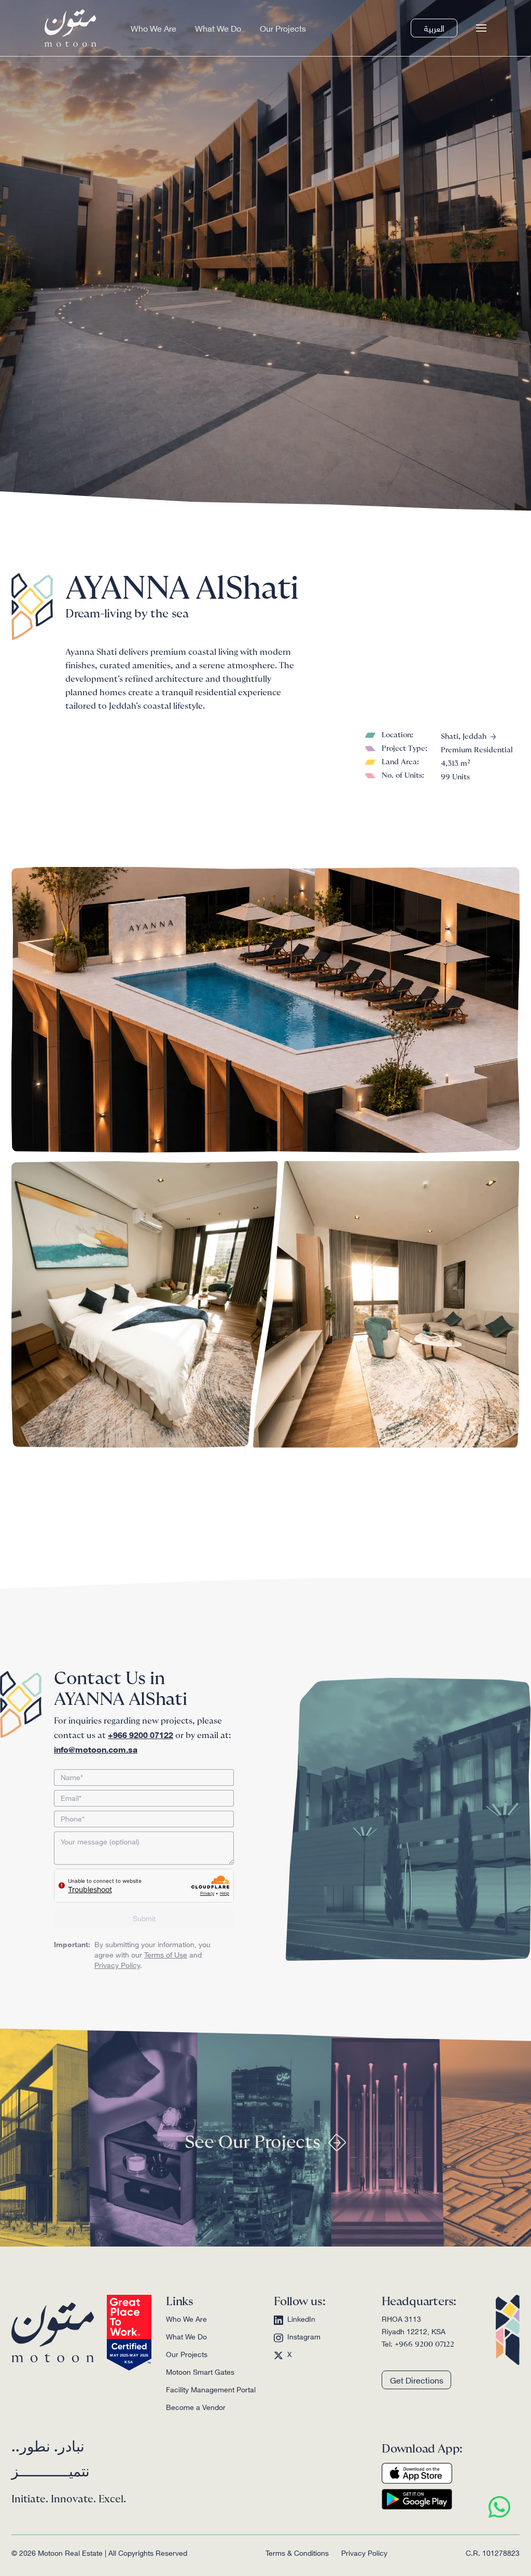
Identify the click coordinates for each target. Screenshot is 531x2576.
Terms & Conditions (297, 2553)
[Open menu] (481, 28)
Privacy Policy (117, 1965)
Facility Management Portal (211, 2389)
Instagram (304, 2337)
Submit (144, 1918)
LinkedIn (301, 2319)
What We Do (218, 28)
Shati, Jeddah (464, 737)
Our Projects (283, 28)
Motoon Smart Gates (200, 2372)
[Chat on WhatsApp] (499, 2507)
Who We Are (153, 28)
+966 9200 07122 (424, 2345)
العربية (434, 28)
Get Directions (417, 2380)
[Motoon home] (71, 28)
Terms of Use (166, 1954)
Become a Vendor (196, 2407)
